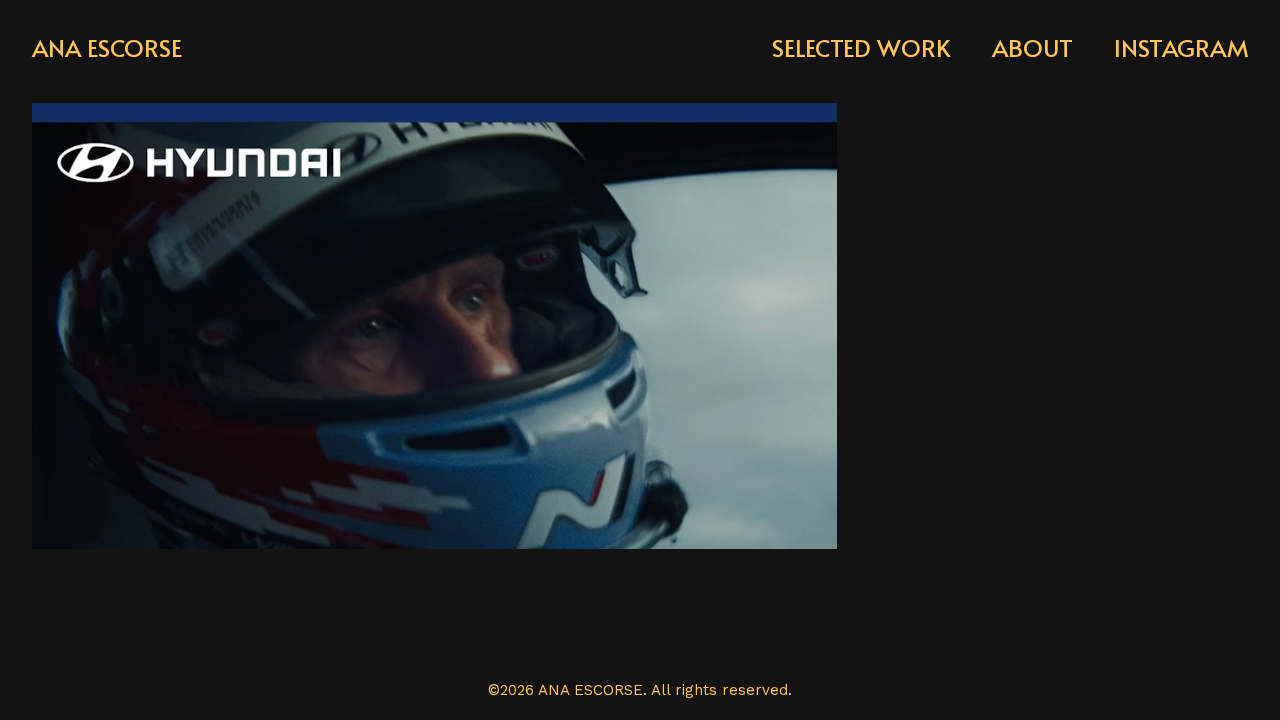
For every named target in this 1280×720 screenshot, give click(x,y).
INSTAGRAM (1181, 47)
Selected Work (861, 47)
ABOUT (1032, 47)
